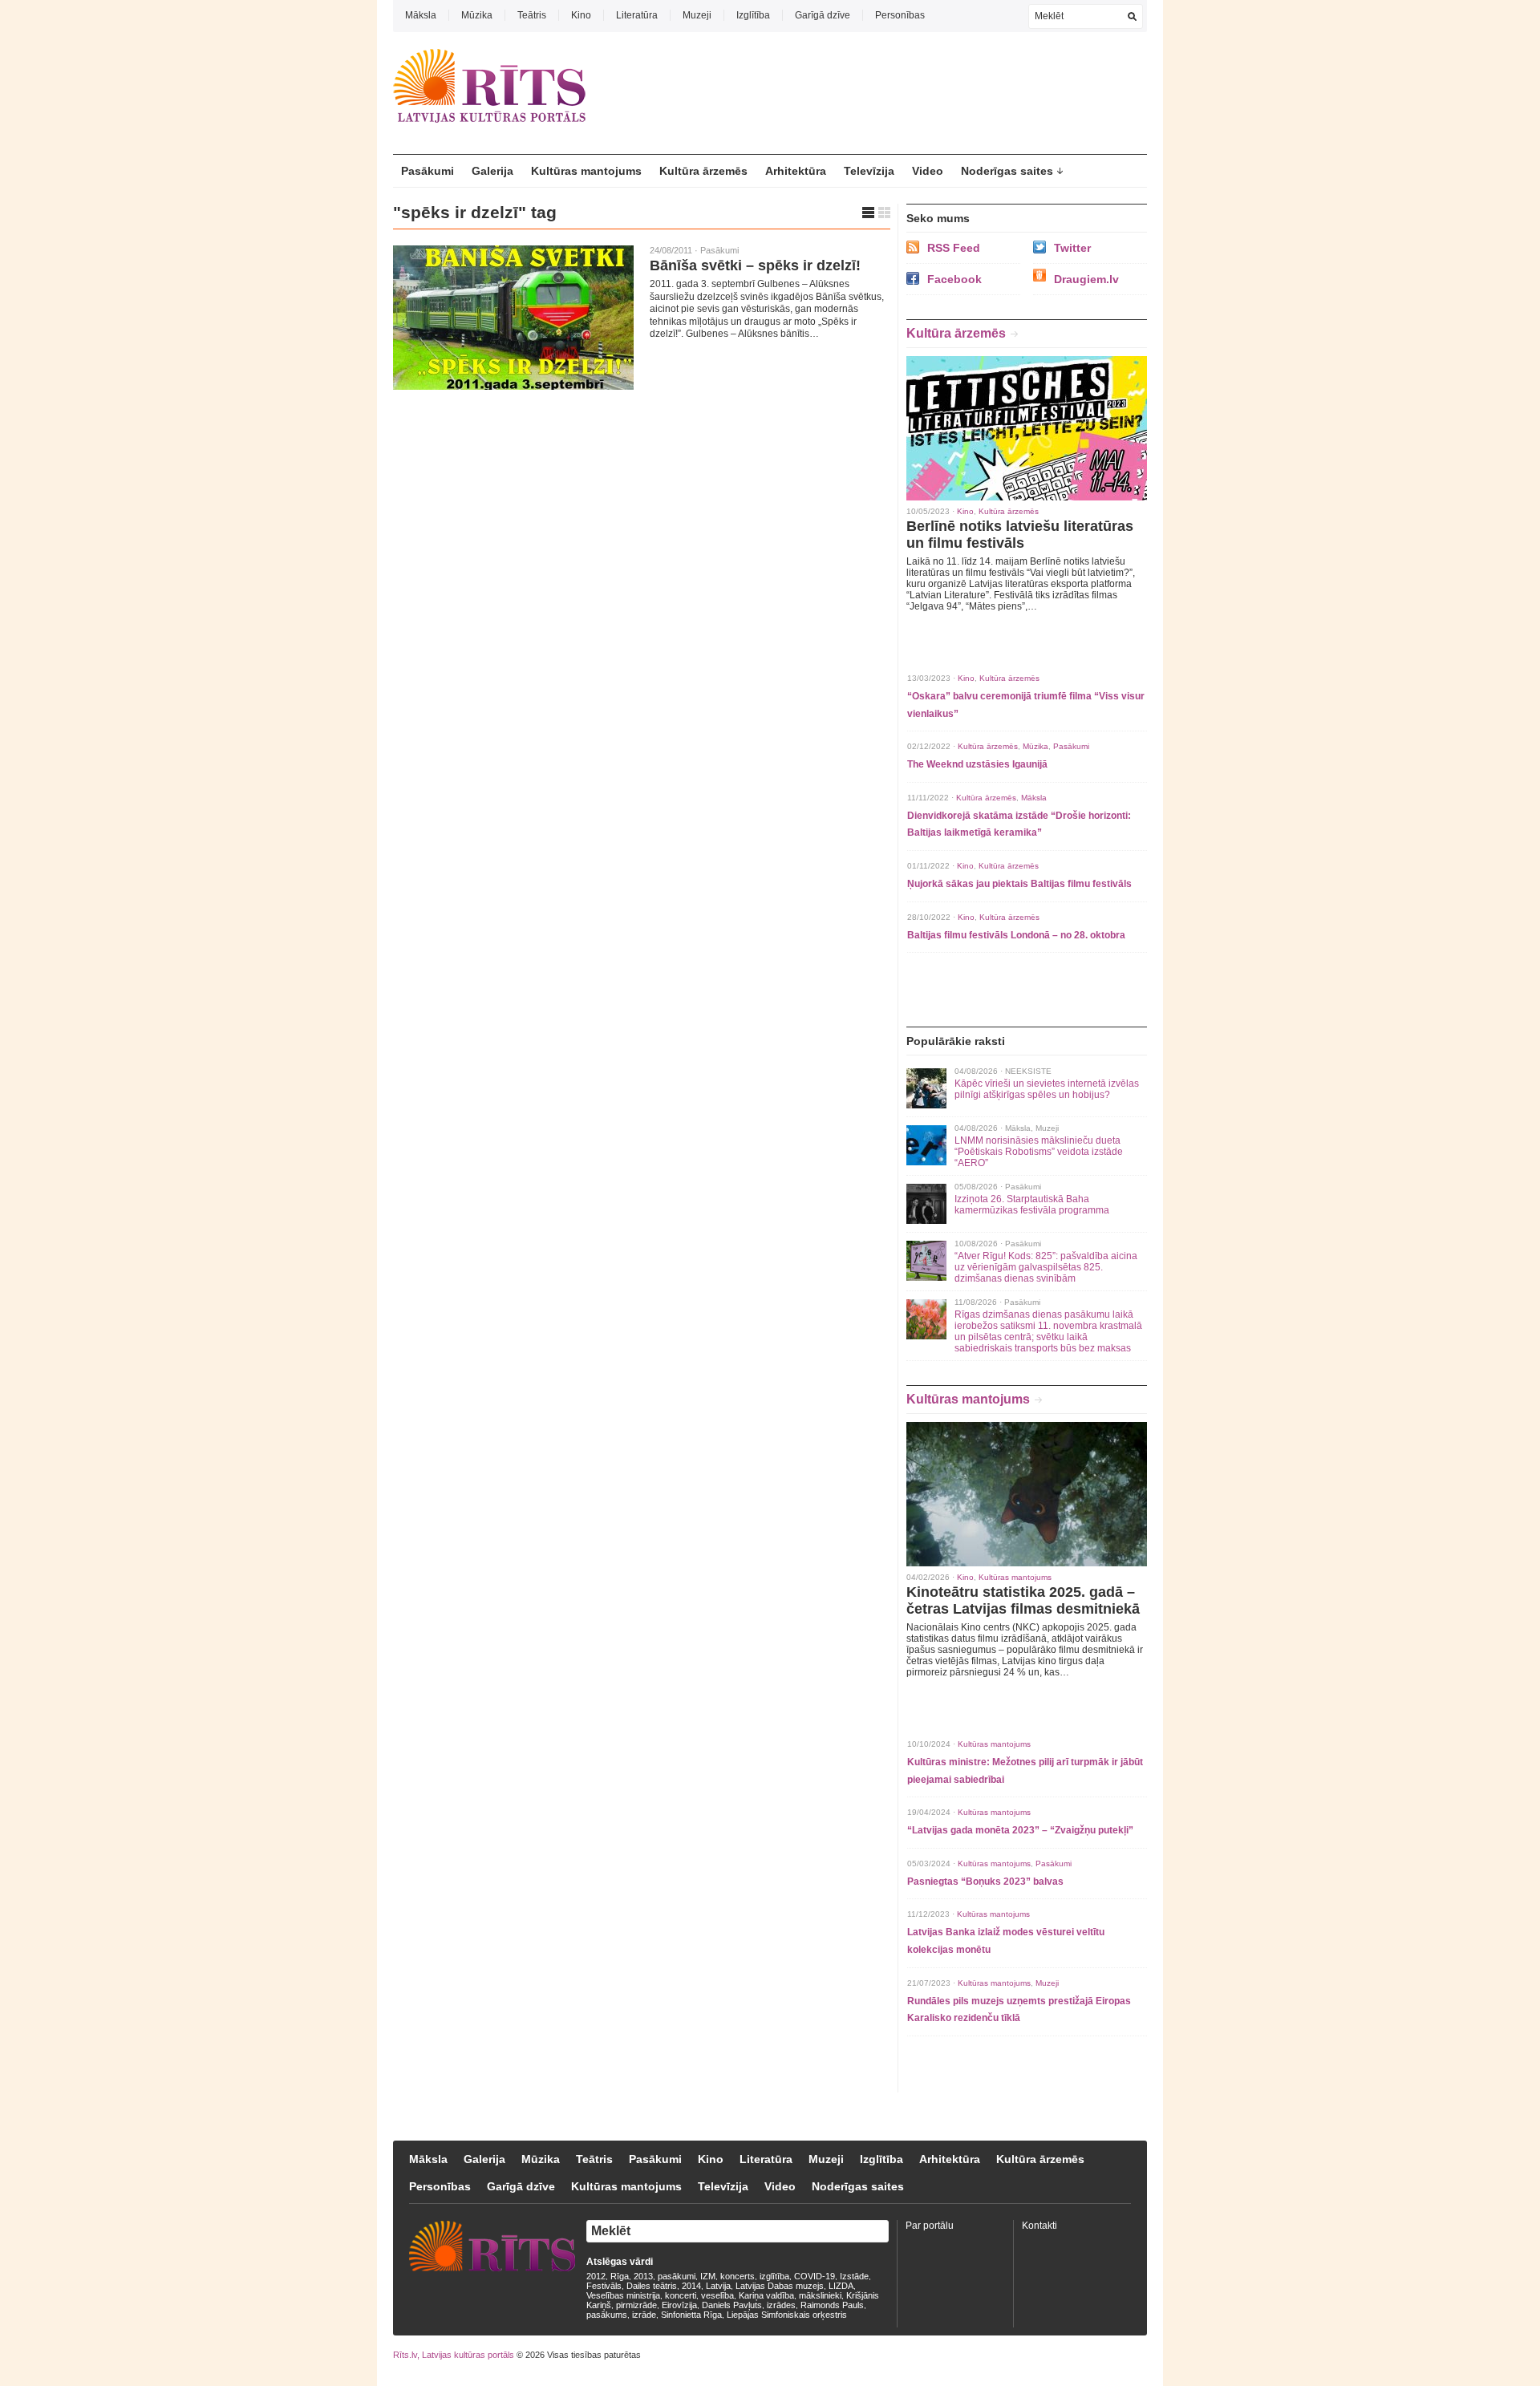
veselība (717, 2295)
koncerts (738, 2276)
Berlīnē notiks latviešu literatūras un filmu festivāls (1020, 535)
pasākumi (677, 2276)
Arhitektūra (796, 171)
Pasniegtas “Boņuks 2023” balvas (985, 1882)
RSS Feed (954, 248)
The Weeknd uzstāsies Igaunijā (977, 764)
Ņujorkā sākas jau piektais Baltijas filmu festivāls (1019, 884)
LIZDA (841, 2286)
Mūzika (477, 15)
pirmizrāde (636, 2305)
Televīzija (869, 171)
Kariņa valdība (766, 2295)
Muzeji (697, 15)
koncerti (681, 2295)
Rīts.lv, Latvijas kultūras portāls (454, 2355)
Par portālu (930, 2226)
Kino (581, 15)
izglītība (774, 2276)
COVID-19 (815, 2276)
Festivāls (604, 2286)
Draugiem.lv (1086, 279)
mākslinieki (820, 2295)
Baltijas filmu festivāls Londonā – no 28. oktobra (1016, 935)
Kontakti (1039, 2226)
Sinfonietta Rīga (691, 2315)
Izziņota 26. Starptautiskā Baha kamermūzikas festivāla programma (1032, 1205)
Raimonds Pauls (832, 2305)
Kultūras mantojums (586, 171)
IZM (708, 2276)
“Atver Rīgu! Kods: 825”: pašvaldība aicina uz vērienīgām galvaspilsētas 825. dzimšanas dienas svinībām (1046, 1267)
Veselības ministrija (623, 2295)
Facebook (954, 279)
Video (928, 171)
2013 (643, 2276)
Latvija (718, 2286)
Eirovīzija (679, 2305)
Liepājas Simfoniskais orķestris (787, 2315)
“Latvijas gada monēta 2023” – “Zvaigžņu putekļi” (1020, 1830)
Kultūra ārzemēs (703, 171)
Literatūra (637, 15)
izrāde (644, 2315)
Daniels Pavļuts (732, 2305)
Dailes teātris (652, 2286)
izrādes (781, 2305)
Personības (900, 15)
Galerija (492, 171)
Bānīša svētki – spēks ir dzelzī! (755, 265)
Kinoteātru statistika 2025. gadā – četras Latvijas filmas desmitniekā (1023, 1600)
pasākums (607, 2315)
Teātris (532, 15)
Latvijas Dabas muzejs (780, 2286)
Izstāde (854, 2276)
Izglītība (753, 15)
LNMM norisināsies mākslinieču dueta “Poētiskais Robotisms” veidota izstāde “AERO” (1039, 1152)
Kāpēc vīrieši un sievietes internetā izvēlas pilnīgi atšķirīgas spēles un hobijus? (1047, 1089)
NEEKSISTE (1028, 1071)
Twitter (1072, 248)
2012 (596, 2276)
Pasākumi (428, 171)
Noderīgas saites (1007, 171)
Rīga (620, 2276)
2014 (691, 2286)
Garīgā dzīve (823, 15)
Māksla (421, 15)
